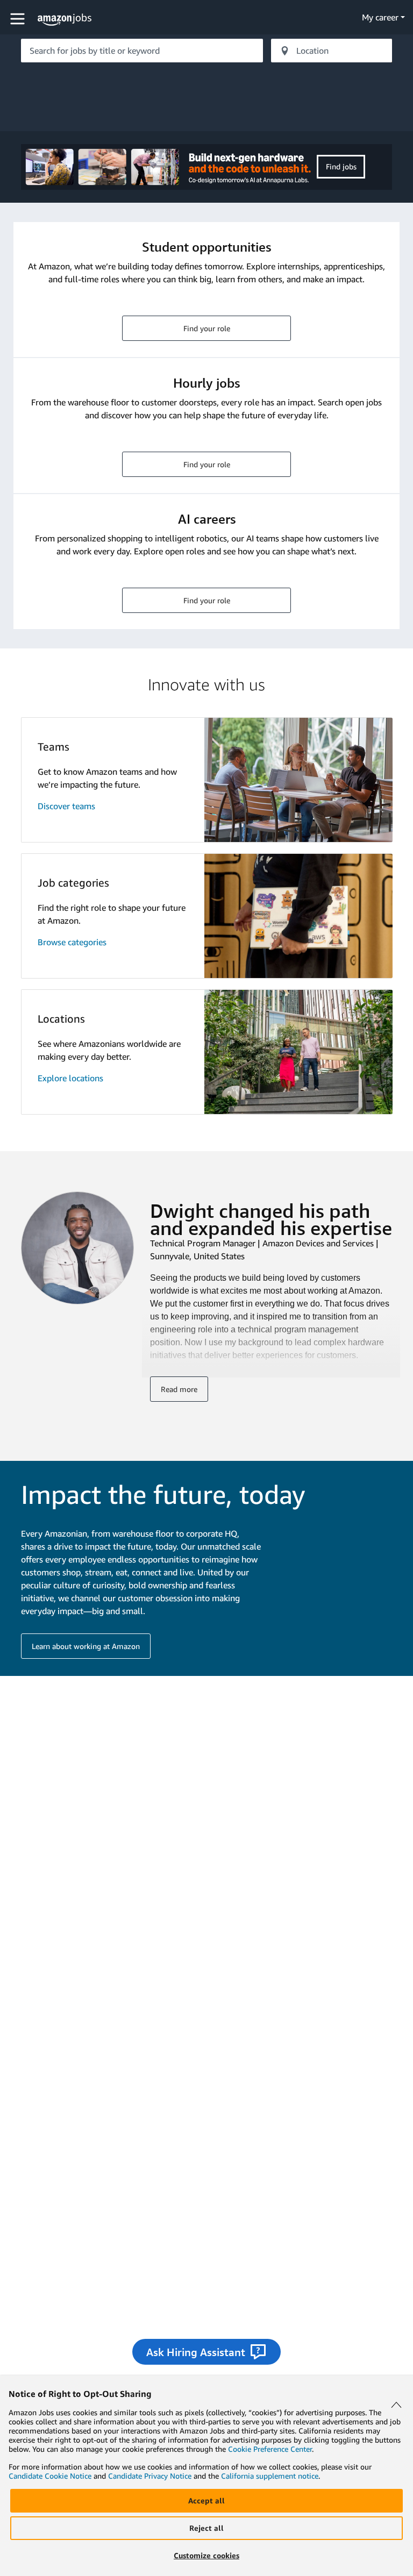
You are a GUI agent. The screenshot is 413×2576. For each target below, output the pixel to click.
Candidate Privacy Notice (150, 2476)
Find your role (207, 328)
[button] (19, 19)
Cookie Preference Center (270, 2449)
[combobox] (142, 51)
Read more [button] (179, 1389)
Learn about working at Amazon (86, 1646)
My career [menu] (380, 17)
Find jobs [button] (341, 166)
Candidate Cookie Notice (50, 2476)
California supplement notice (270, 2476)
